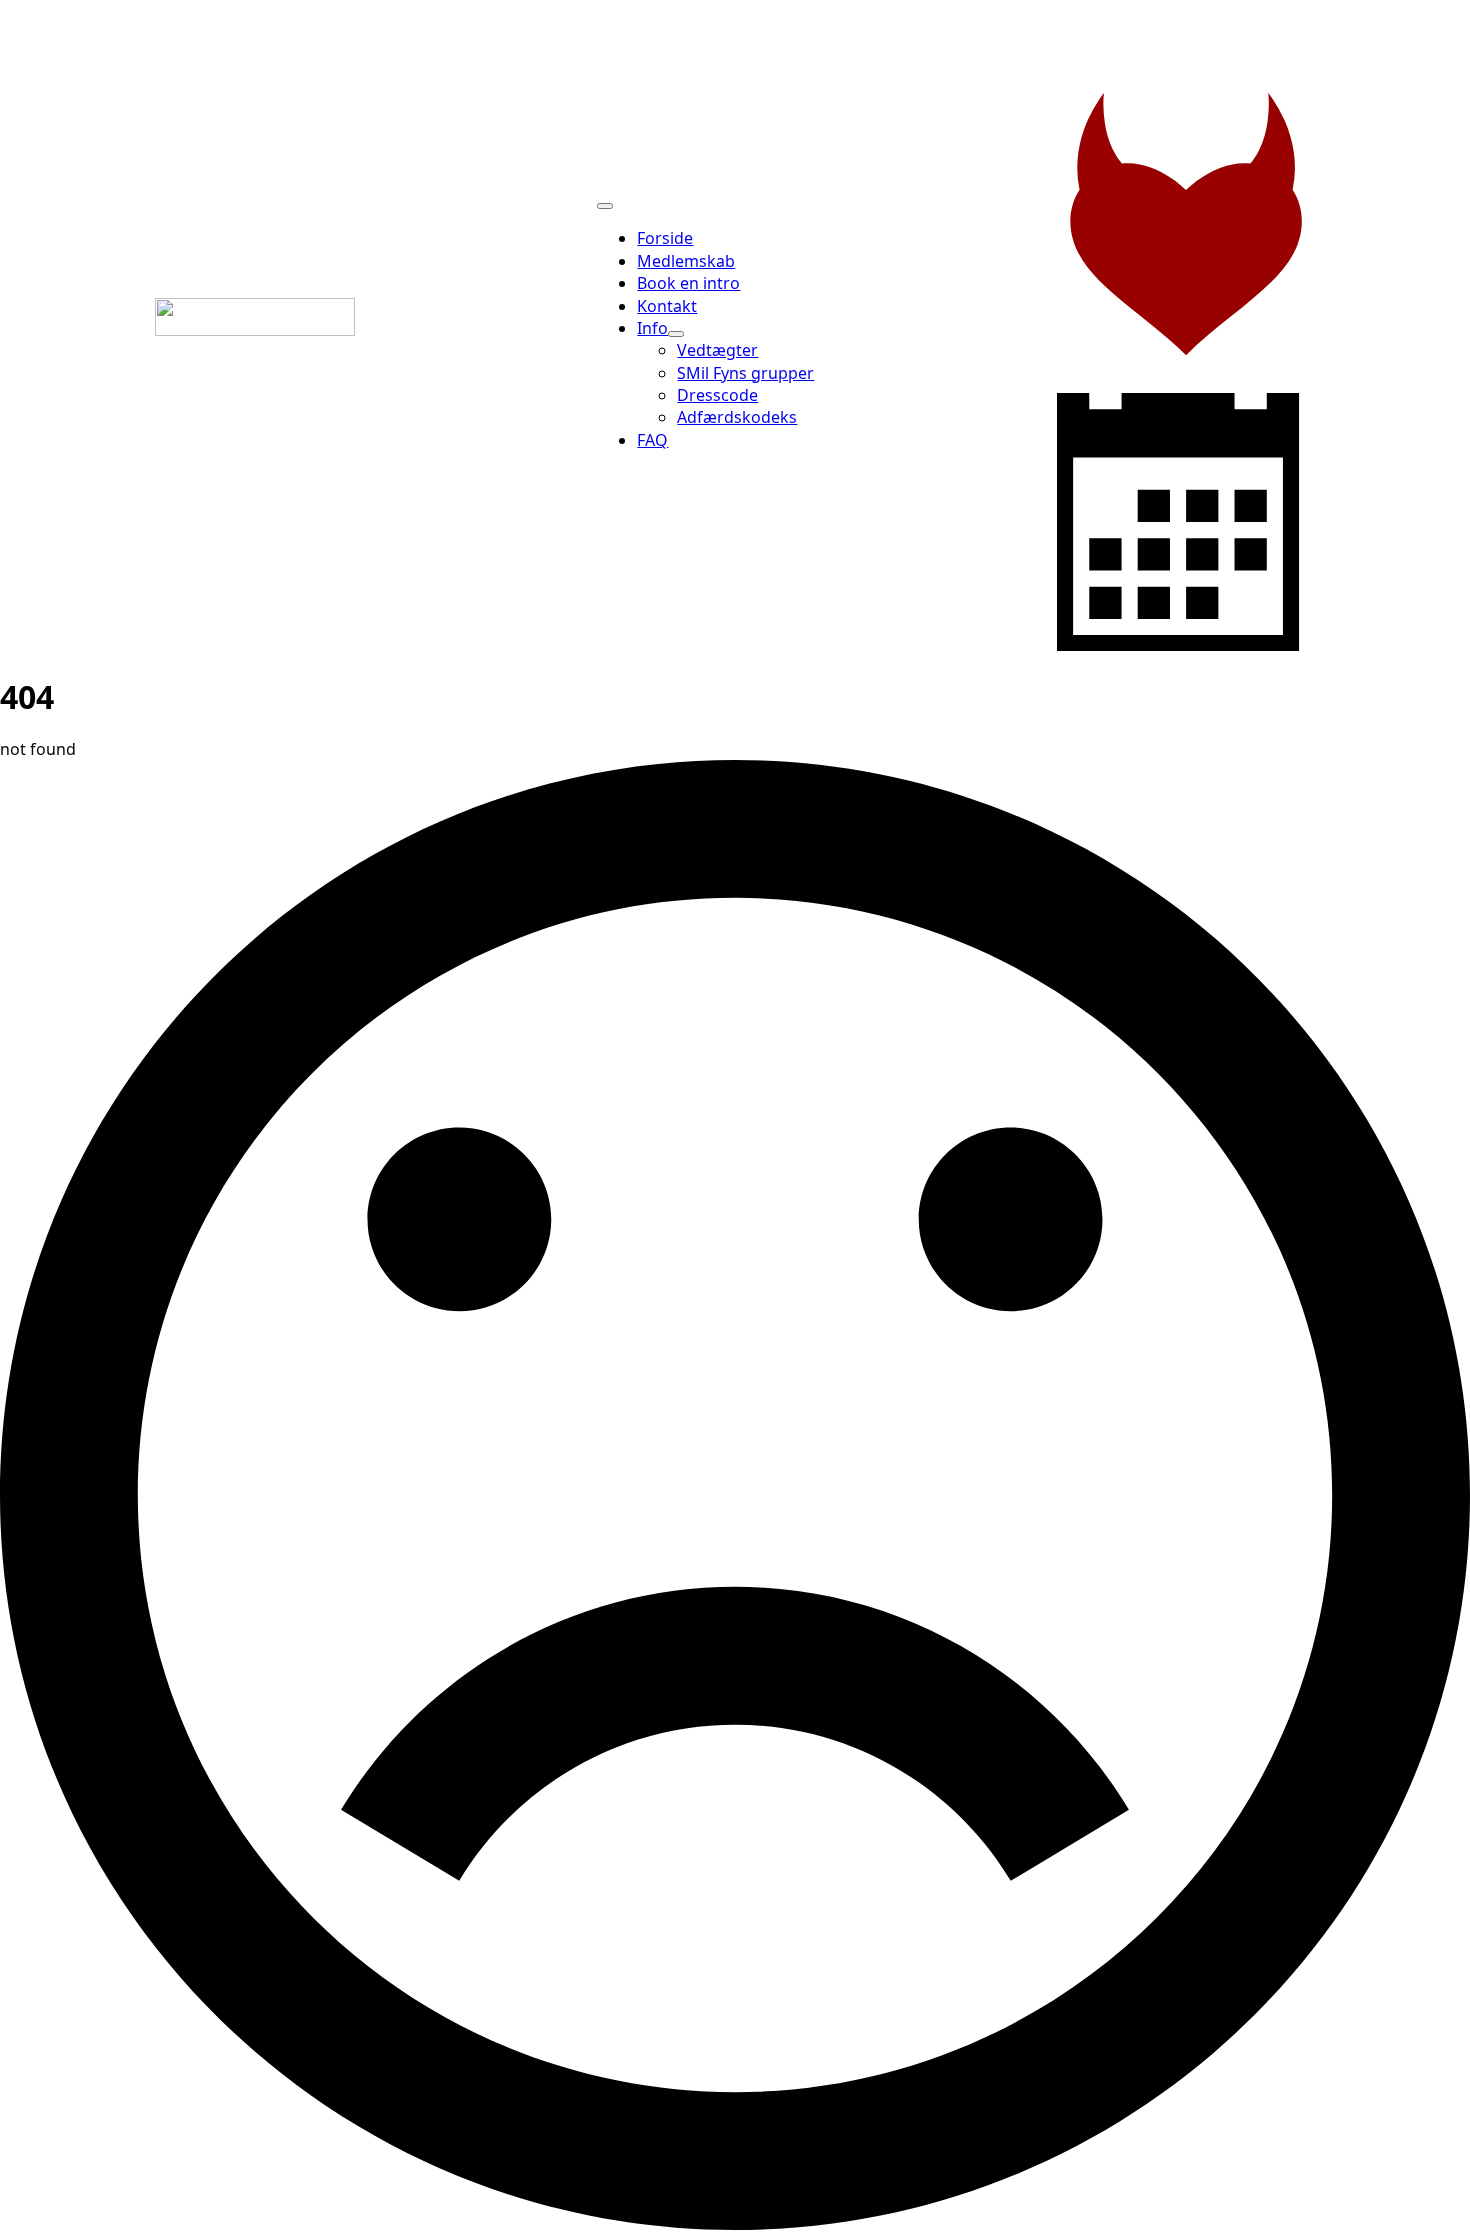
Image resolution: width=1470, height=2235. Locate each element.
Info (652, 328)
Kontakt (667, 306)
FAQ (652, 440)
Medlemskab (686, 261)
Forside (665, 238)
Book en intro (688, 283)
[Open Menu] (605, 206)
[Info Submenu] (676, 334)
